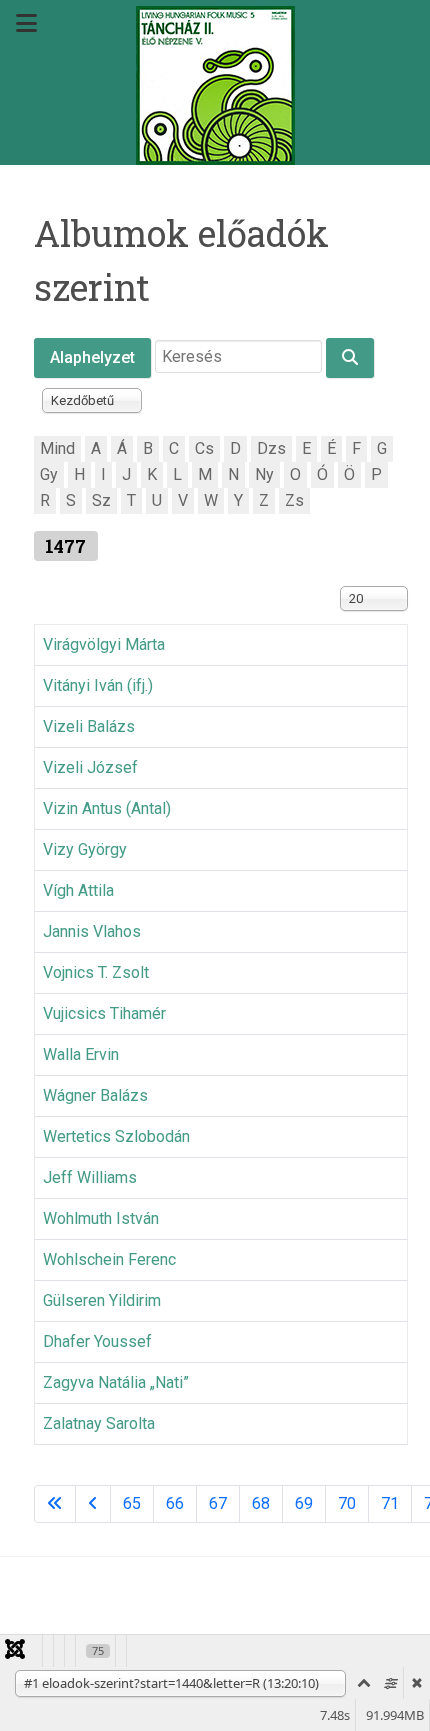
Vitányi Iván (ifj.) (98, 685)
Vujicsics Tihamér (104, 1013)
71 (390, 1503)
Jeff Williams (90, 1177)
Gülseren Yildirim (102, 1300)
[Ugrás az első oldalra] (55, 1504)
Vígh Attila (78, 890)
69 (304, 1503)
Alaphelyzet (92, 357)
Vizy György (85, 849)
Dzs (271, 448)
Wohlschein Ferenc (109, 1259)
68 (261, 1503)
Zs (294, 500)
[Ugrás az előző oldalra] (93, 1504)
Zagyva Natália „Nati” (116, 1382)
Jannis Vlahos (92, 931)
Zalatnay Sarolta (99, 1423)
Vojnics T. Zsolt (96, 972)
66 (175, 1503)
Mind (57, 448)
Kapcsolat (243, 1621)
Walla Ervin (81, 1054)
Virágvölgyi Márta (104, 644)
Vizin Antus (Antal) (107, 808)
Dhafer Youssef (97, 1341)
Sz (101, 500)
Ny (264, 474)
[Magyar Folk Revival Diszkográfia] (215, 85)
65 (132, 1503)
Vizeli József (90, 767)
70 (347, 1503)
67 (218, 1503)
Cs (204, 448)
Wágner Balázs (95, 1095)
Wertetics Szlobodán (116, 1136)
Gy (49, 474)
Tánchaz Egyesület (109, 1621)
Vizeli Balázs (89, 726)
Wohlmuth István (101, 1218)
